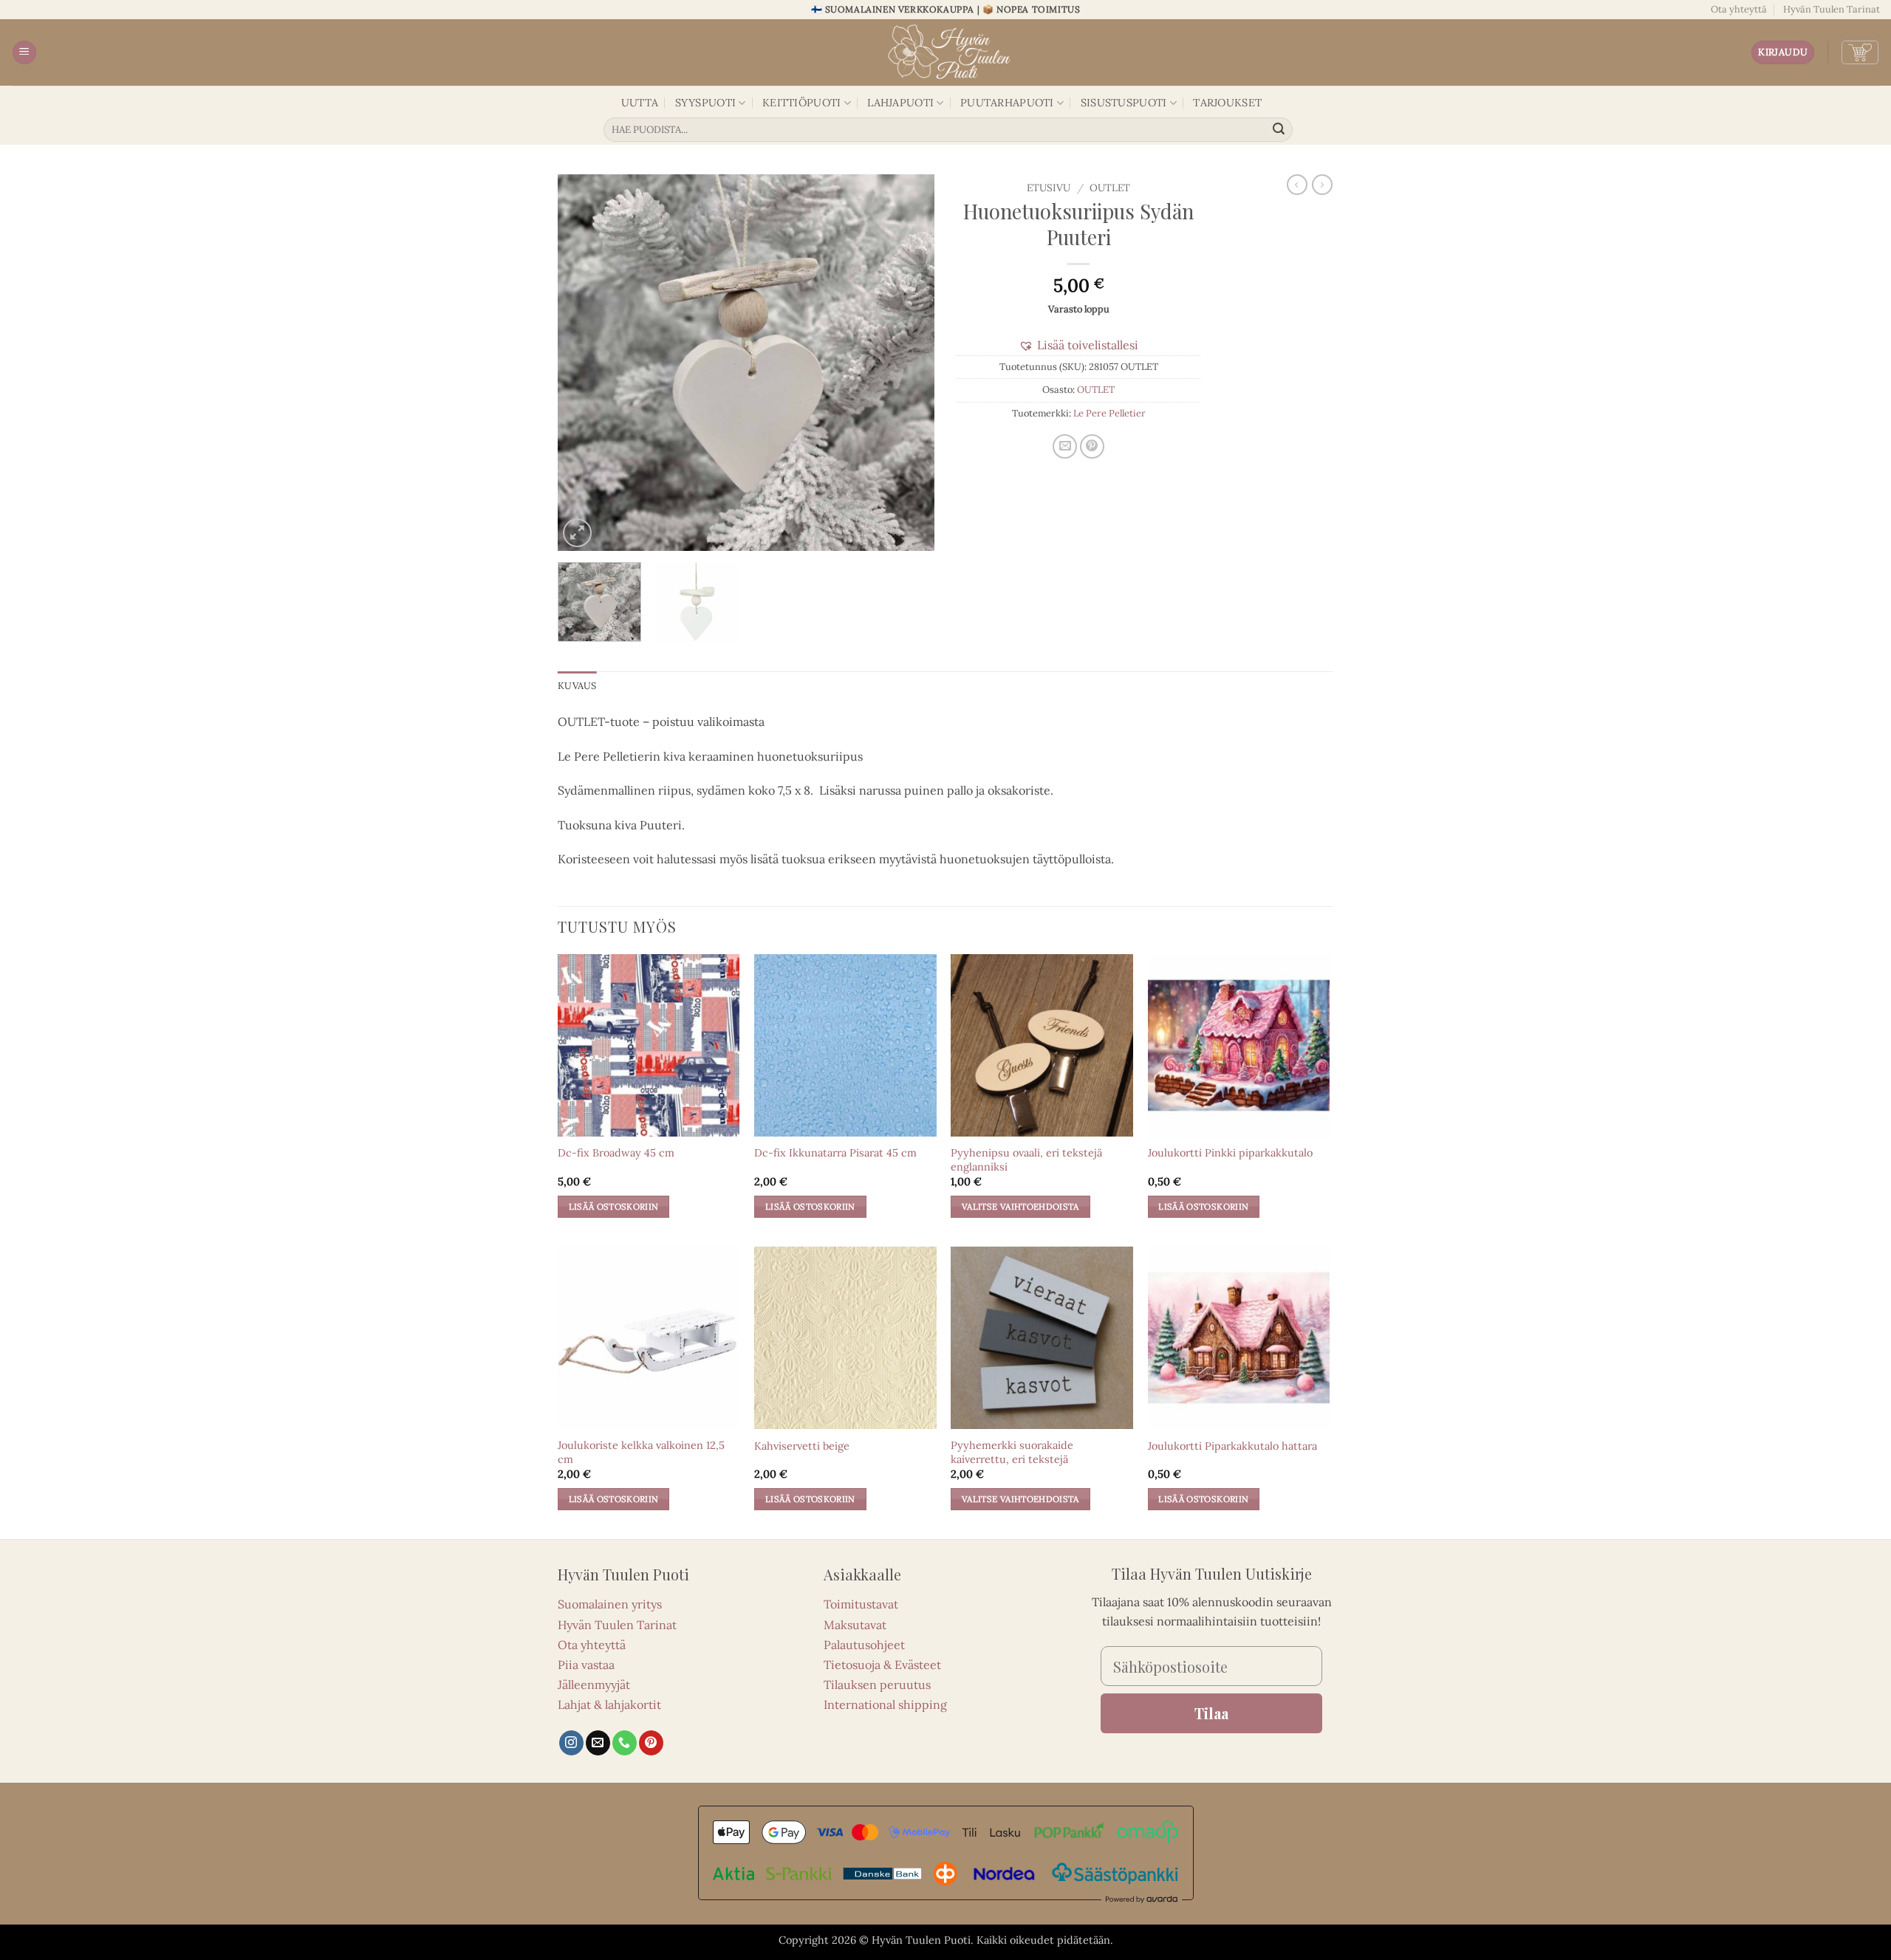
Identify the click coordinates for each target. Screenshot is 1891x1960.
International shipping (885, 1704)
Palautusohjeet (864, 1645)
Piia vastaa (586, 1665)
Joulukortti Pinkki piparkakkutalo (1230, 1153)
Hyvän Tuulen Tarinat (1832, 9)
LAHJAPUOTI (900, 103)
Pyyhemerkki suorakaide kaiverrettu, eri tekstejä (1012, 1452)
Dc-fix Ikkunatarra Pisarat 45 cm (835, 1153)
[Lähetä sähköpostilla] (1065, 446)
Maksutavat (855, 1625)
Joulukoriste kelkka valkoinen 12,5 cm (641, 1452)
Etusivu (1049, 188)
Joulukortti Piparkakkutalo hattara (1232, 1446)
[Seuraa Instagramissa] (571, 1743)
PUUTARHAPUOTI (1007, 103)
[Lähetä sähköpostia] (598, 1743)
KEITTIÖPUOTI (801, 103)
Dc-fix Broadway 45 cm (616, 1153)
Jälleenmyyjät (594, 1685)
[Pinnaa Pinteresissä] (1092, 446)
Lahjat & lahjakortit (609, 1704)
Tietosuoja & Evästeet (882, 1665)
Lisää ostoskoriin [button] (614, 1206)
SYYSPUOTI (706, 103)
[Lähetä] (1279, 130)
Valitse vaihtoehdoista (1020, 1206)
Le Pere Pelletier (1109, 413)
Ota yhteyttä (1739, 9)
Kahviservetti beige (802, 1446)
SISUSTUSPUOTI (1124, 103)
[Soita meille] (625, 1743)
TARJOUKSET (1227, 103)
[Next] (909, 363)
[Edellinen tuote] (1322, 185)
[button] (24, 53)
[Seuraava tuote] (1297, 185)
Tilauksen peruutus (877, 1685)
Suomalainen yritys (610, 1604)
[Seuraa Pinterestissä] (651, 1743)
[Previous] (584, 363)
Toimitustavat (861, 1604)
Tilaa (1211, 1713)
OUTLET (1110, 188)
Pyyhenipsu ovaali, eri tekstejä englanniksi (1026, 1160)
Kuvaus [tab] (577, 686)
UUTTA (640, 103)
